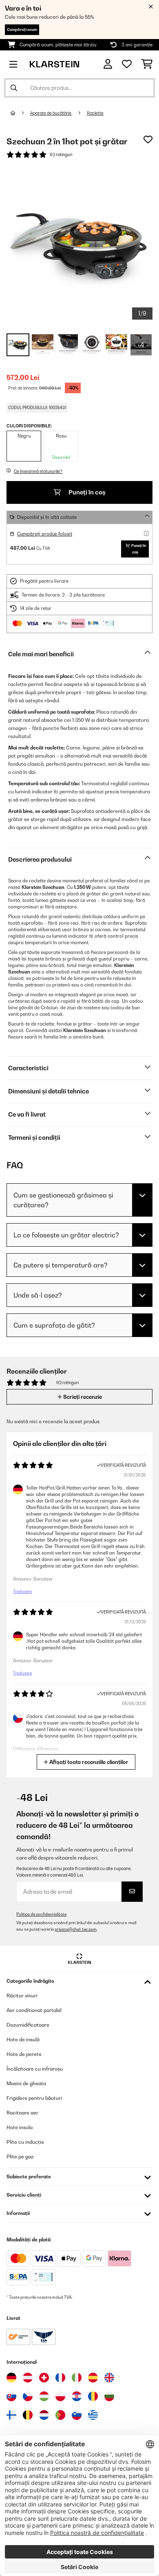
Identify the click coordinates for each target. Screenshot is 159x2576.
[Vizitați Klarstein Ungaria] (44, 2396)
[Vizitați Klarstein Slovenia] (77, 2415)
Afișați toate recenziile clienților (88, 1762)
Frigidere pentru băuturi (34, 2098)
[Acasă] (20, 113)
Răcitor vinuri (22, 1996)
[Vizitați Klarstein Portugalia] (60, 2415)
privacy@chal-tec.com (76, 1929)
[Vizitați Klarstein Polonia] (60, 2396)
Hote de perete (24, 2054)
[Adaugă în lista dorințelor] (148, 139)
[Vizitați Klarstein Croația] (77, 2396)
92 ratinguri (61, 155)
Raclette (95, 113)
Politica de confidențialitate (41, 1914)
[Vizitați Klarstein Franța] (60, 2378)
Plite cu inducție (25, 2142)
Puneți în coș (86, 492)
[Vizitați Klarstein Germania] (11, 2378)
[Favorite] (127, 64)
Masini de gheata (26, 2083)
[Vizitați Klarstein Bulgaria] (109, 2396)
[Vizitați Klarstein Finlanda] (11, 2415)
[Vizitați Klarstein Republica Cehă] (28, 2396)
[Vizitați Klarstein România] (93, 2396)
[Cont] (108, 64)
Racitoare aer (22, 2113)
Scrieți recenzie (82, 1397)
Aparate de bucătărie (51, 113)
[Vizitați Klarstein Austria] (28, 2378)
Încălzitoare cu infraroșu (35, 2069)
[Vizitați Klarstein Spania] (93, 2378)
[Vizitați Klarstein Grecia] (93, 2415)
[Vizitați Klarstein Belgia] (28, 2415)
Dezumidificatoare (28, 2025)
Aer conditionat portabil (34, 2010)
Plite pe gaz (20, 2157)
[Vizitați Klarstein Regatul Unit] (109, 2378)
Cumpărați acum (22, 29)
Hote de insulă (23, 2039)
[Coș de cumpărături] (147, 64)
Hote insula (20, 2127)
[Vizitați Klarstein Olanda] (44, 2415)
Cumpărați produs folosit (45, 534)
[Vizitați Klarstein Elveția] (44, 2378)
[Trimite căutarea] (14, 88)
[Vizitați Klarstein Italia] (77, 2378)
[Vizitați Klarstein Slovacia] (11, 2396)
